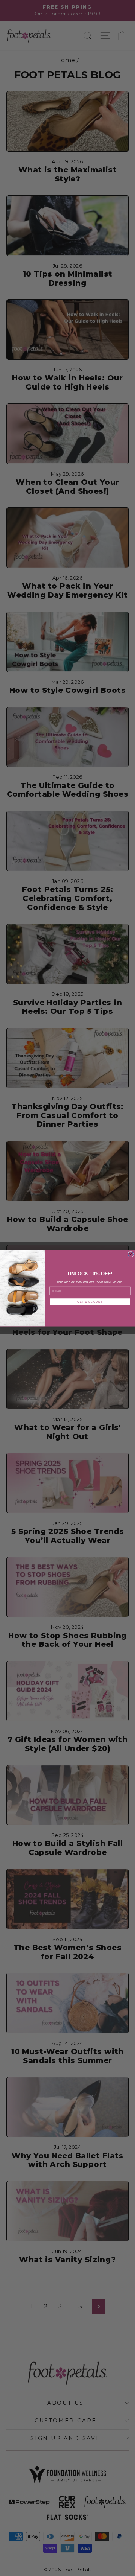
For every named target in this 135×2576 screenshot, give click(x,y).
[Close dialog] (131, 1254)
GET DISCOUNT (90, 1302)
